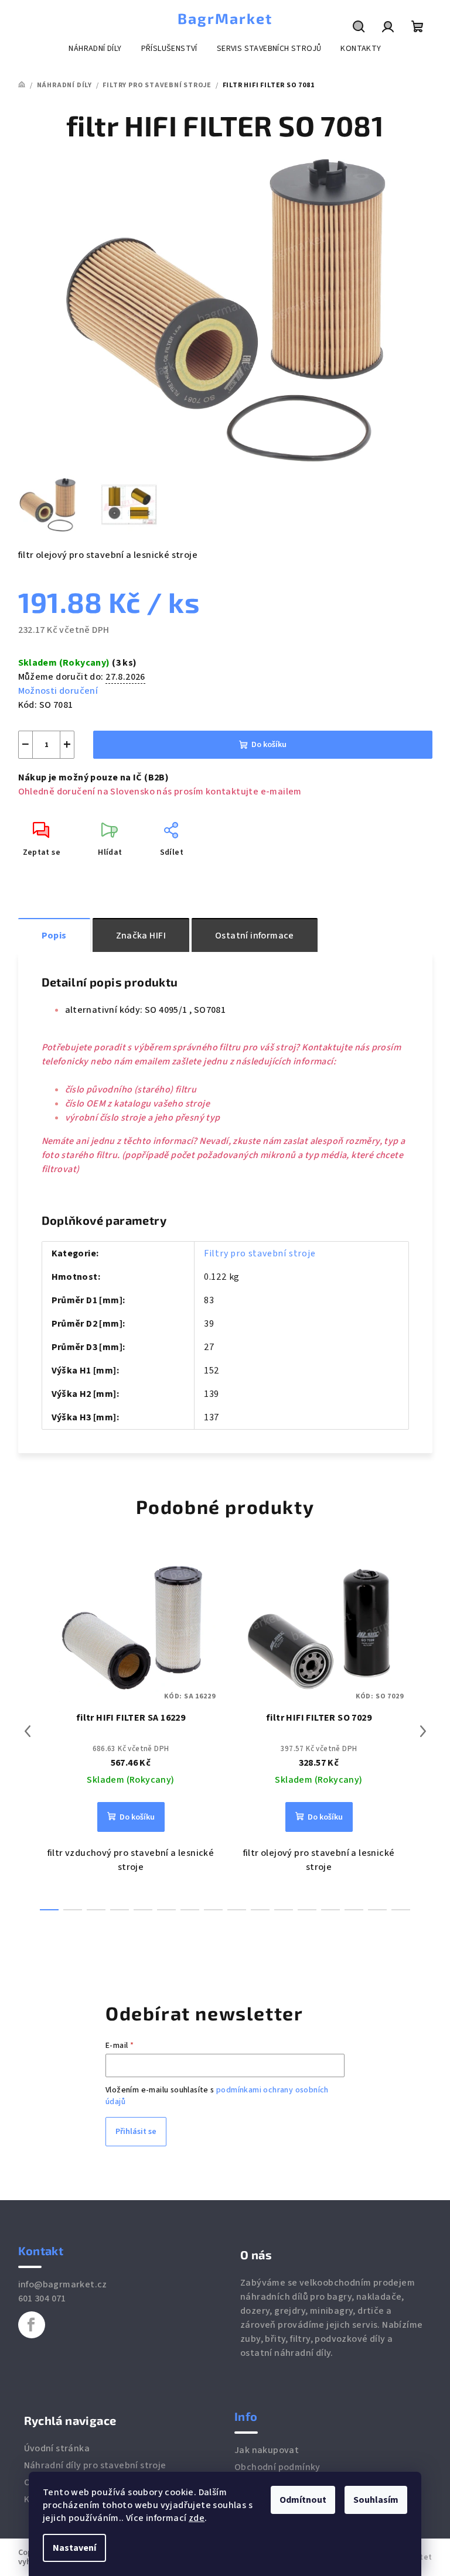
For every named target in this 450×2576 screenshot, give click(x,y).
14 (377, 1910)
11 (307, 1910)
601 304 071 (42, 2298)
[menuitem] (95, 49)
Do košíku (269, 745)
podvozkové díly (350, 2339)
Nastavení (74, 2548)
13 (354, 1910)
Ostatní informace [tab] (255, 936)
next (423, 1731)
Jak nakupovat (267, 2450)
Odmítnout (303, 2500)
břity (275, 2339)
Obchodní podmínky (277, 2467)
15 (401, 1910)
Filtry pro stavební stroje (260, 1253)
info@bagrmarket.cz (63, 2284)
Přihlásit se (136, 2132)
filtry (300, 2339)
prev (28, 1731)
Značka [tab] (141, 936)
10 (284, 1910)
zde (197, 2518)
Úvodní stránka (57, 2448)
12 (330, 1910)
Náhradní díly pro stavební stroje (95, 2465)
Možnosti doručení (58, 691)
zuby (250, 2339)
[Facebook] (32, 2325)
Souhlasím (376, 2500)
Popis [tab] (54, 936)
